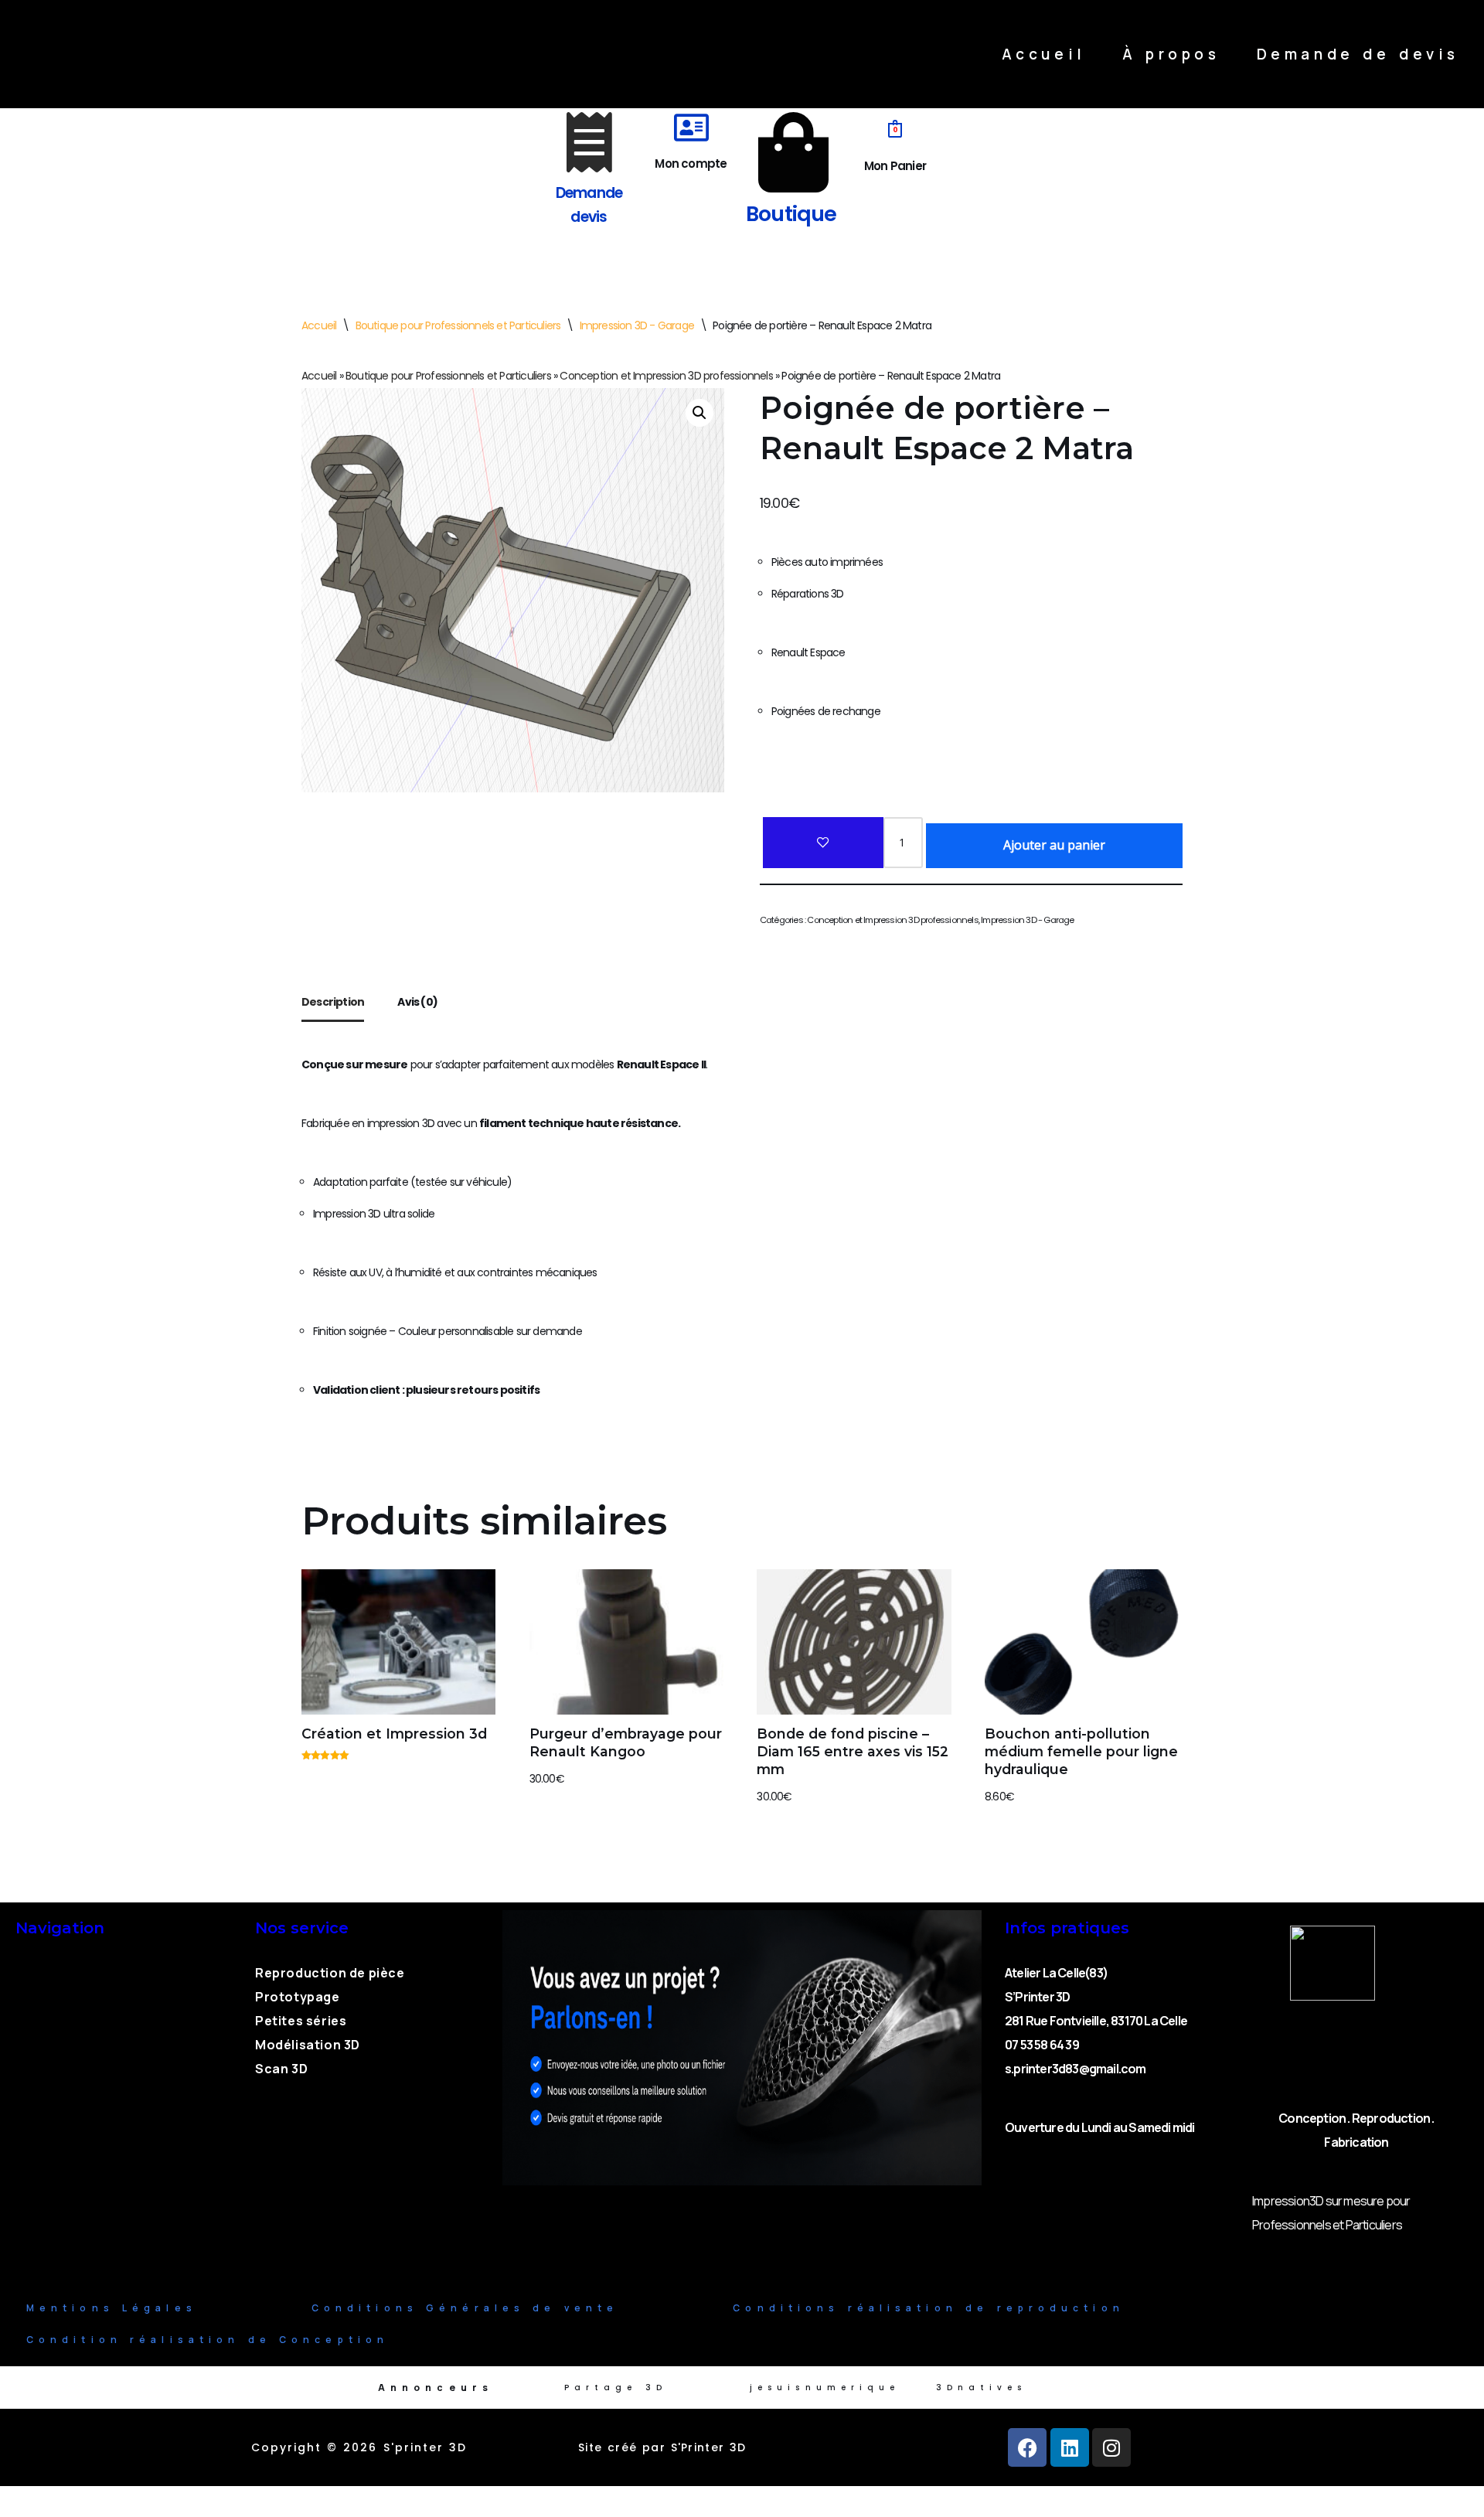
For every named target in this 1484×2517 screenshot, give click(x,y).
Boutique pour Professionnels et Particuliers (458, 325)
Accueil (1044, 54)
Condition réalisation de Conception (208, 2340)
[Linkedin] (1070, 2447)
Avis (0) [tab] (417, 1002)
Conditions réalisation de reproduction (928, 2308)
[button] (699, 413)
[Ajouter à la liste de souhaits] (823, 843)
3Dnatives (982, 2388)
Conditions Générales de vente (465, 2308)
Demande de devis (1358, 54)
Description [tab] (333, 1002)
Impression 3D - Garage (637, 325)
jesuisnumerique (825, 2388)
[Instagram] (1111, 2447)
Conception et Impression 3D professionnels (666, 376)
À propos (1171, 54)
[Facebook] (1027, 2447)
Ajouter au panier (1054, 845)
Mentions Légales (112, 2308)
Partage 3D (616, 2388)
